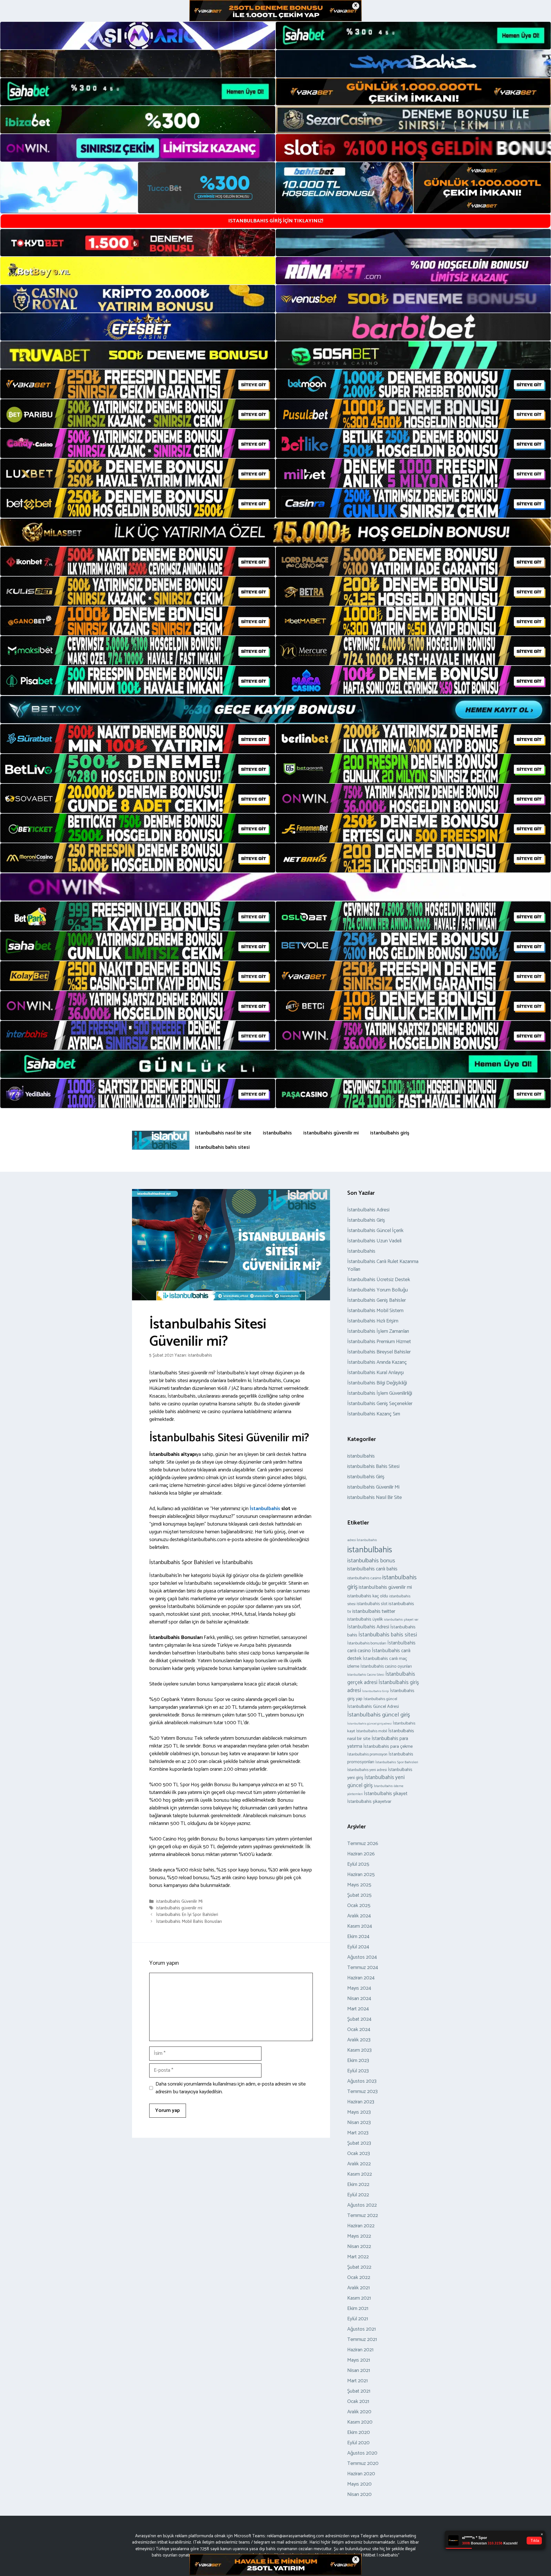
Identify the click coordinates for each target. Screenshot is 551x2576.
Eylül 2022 (358, 2195)
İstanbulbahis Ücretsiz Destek (379, 1280)
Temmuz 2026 (363, 1844)
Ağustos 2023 (362, 2081)
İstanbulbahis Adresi (368, 1210)
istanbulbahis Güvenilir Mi (179, 1901)
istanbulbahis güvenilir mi (331, 1133)
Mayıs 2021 (359, 2360)
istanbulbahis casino (364, 1578)
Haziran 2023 (361, 2102)
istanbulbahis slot (372, 1604)
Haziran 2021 (360, 2350)
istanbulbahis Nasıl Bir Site (375, 1498)
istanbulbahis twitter (374, 1611)
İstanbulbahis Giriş (366, 1220)
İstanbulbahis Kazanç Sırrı (374, 1414)
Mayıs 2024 (359, 1988)
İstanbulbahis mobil (372, 1731)
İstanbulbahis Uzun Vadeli (374, 1241)
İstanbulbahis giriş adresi (383, 1687)
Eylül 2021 (358, 2319)
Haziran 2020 (361, 2474)
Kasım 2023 (359, 2050)
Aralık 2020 (359, 2412)
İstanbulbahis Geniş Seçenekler (380, 1404)
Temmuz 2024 (363, 1968)
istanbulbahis (277, 1133)
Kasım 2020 (360, 2422)
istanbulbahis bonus (371, 1561)
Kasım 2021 (359, 2298)
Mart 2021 (357, 2381)
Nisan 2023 (359, 2123)
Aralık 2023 (359, 2040)
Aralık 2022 (359, 2164)
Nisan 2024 (359, 1999)
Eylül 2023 (358, 2071)
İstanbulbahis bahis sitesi (388, 1635)
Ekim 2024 (358, 1937)
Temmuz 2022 (363, 2216)
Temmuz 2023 (362, 2092)
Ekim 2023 (358, 2061)
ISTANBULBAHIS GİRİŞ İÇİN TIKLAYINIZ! (276, 221)
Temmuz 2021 (362, 2340)
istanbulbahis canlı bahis (372, 1569)
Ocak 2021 (358, 2402)
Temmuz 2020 (363, 2464)
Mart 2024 (358, 2009)
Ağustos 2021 (361, 2329)
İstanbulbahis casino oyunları (386, 1667)
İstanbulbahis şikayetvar (369, 1802)
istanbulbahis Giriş (366, 1477)
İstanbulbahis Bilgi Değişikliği (377, 1383)
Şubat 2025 (359, 1895)
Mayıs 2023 (359, 2112)
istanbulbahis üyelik (365, 1619)
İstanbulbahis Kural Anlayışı (376, 1373)
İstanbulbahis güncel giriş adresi (369, 1724)
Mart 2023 (358, 2133)
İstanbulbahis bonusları (367, 1643)
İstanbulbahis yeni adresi (367, 1770)
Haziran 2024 (361, 1978)
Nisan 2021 (359, 2371)
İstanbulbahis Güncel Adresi (373, 1707)
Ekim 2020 (359, 2433)
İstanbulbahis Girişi (376, 1691)
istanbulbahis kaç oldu (368, 1596)
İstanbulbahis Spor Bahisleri (397, 1762)
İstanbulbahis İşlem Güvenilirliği (380, 1393)
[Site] (138, 384)
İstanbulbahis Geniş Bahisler (377, 1300)
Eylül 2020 (358, 2443)
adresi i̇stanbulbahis (362, 1540)
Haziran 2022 (361, 2226)
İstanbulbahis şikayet (386, 1794)
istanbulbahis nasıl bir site (223, 1133)
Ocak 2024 (359, 2030)
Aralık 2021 (358, 2288)
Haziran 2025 (361, 1875)
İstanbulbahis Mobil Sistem (375, 1311)
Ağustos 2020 (362, 2453)
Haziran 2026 (361, 1854)
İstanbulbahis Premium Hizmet (379, 1342)
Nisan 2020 (359, 2494)
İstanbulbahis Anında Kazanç (377, 1362)
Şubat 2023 (359, 2143)
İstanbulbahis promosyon (367, 1754)
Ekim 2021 (358, 2309)
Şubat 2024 (359, 2019)
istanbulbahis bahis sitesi (222, 1147)
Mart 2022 (358, 2257)
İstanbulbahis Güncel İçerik (375, 1231)
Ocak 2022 (359, 2278)
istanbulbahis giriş (390, 1133)
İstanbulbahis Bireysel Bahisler (379, 1352)
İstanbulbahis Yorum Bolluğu (378, 1290)
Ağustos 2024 (362, 1957)
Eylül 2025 (358, 1864)
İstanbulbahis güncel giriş (379, 1715)
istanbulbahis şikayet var (401, 1620)
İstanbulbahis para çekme (388, 1746)
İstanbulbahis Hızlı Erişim (373, 1321)
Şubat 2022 (359, 2267)
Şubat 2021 (359, 2391)
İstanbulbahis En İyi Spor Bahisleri (187, 1915)
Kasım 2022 (360, 2174)
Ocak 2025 (359, 1906)
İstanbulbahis (264, 1509)
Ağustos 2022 (362, 2205)
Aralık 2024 (359, 1916)
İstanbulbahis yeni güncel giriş (376, 1781)
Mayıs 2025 (359, 1885)
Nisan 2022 (359, 2247)
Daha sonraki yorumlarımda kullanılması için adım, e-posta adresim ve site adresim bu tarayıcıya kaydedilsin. (231, 2088)
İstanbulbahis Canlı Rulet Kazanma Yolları (383, 1265)
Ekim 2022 (358, 2185)
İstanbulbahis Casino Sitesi (366, 1675)
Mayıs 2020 (359, 2484)
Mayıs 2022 (359, 2236)
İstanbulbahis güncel (380, 1699)
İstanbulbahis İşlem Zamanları (378, 1331)
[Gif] (275, 532)
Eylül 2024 (358, 1947)
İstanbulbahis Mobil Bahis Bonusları (189, 1922)
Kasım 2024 (360, 1926)
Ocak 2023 (359, 2154)
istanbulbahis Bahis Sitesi (373, 1467)
